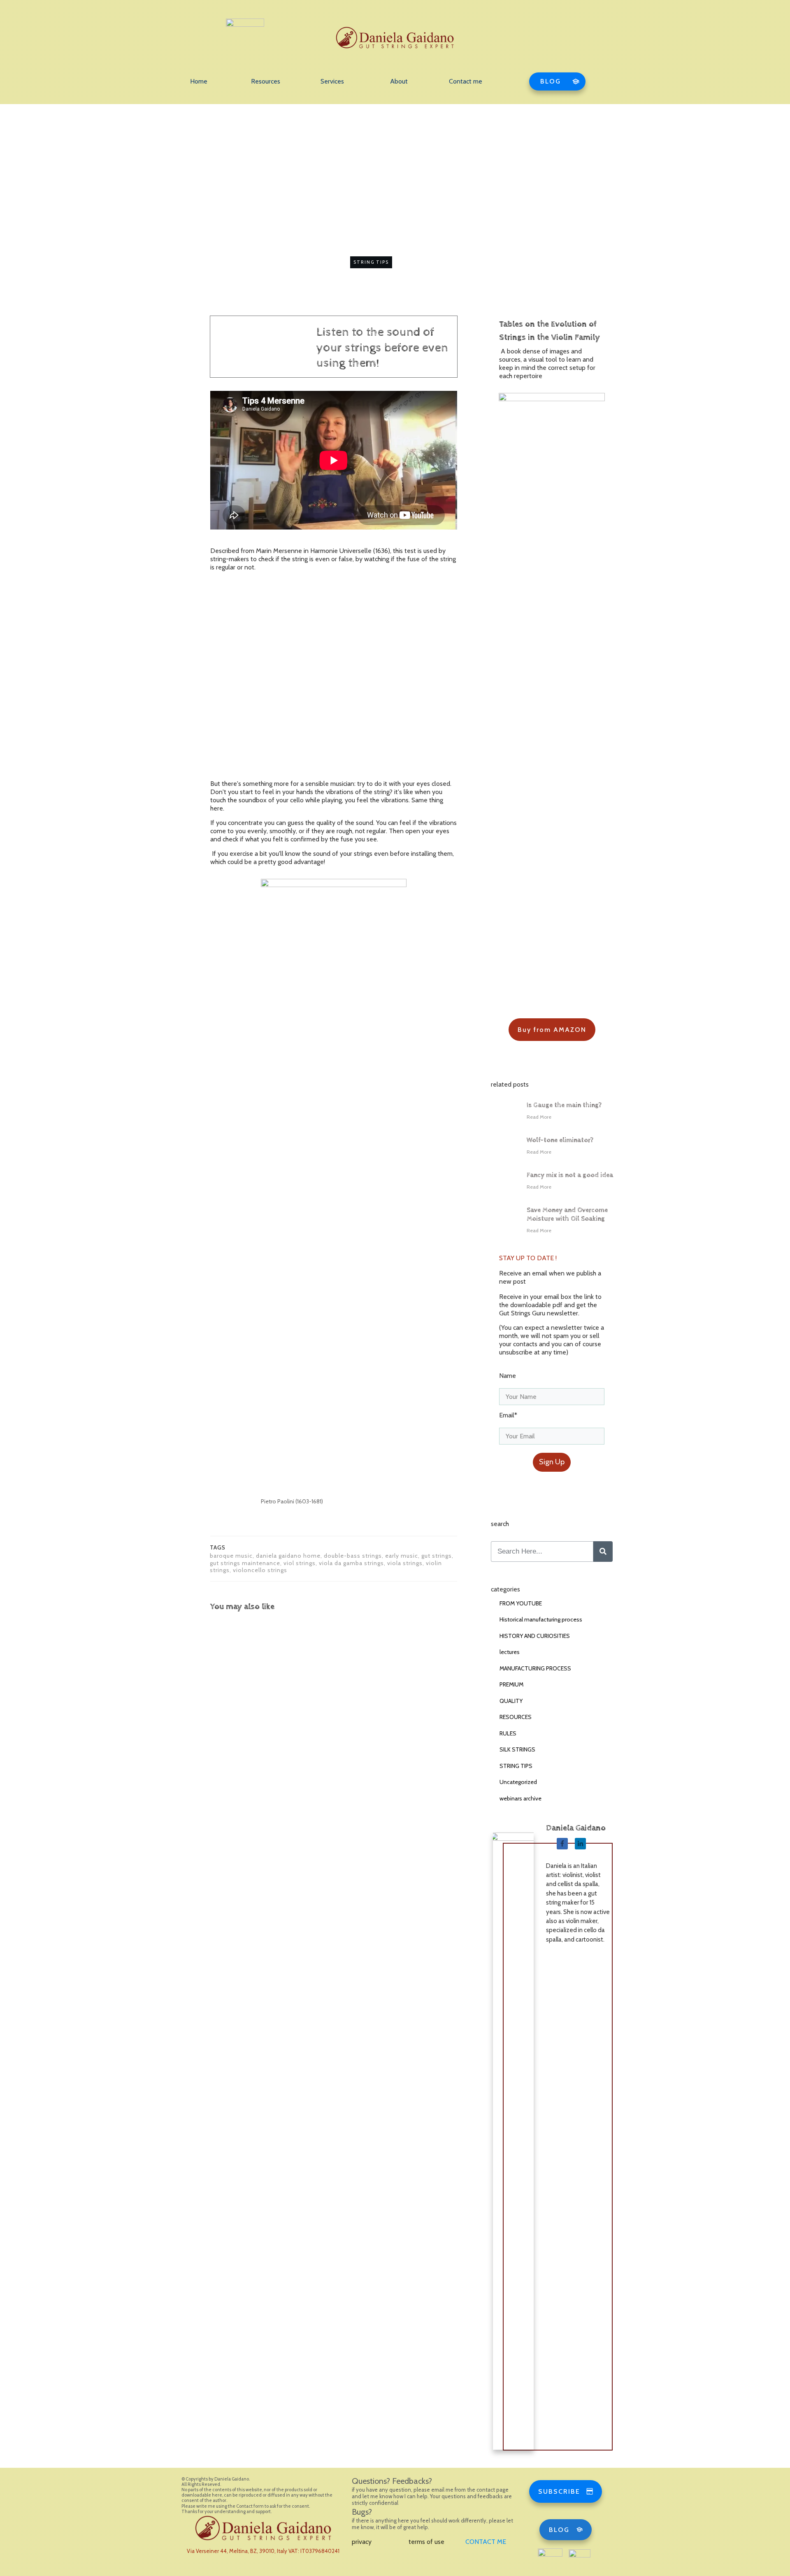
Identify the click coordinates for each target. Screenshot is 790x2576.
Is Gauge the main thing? (564, 1105)
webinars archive (520, 1798)
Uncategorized (518, 1782)
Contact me (466, 81)
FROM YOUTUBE (521, 1603)
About (399, 81)
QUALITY (511, 1701)
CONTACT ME (486, 2542)
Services (332, 81)
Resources (266, 81)
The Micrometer (327, 1691)
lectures (510, 1652)
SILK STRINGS (517, 1749)
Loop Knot (234, 1691)
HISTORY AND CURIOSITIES (535, 1636)
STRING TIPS (371, 262)
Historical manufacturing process (541, 1619)
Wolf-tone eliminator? (560, 1140)
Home (199, 81)
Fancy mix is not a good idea (570, 1175)
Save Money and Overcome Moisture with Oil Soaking (567, 1215)
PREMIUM (511, 1684)
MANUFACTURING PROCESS (535, 1668)
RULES (508, 1733)
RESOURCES (516, 1717)
